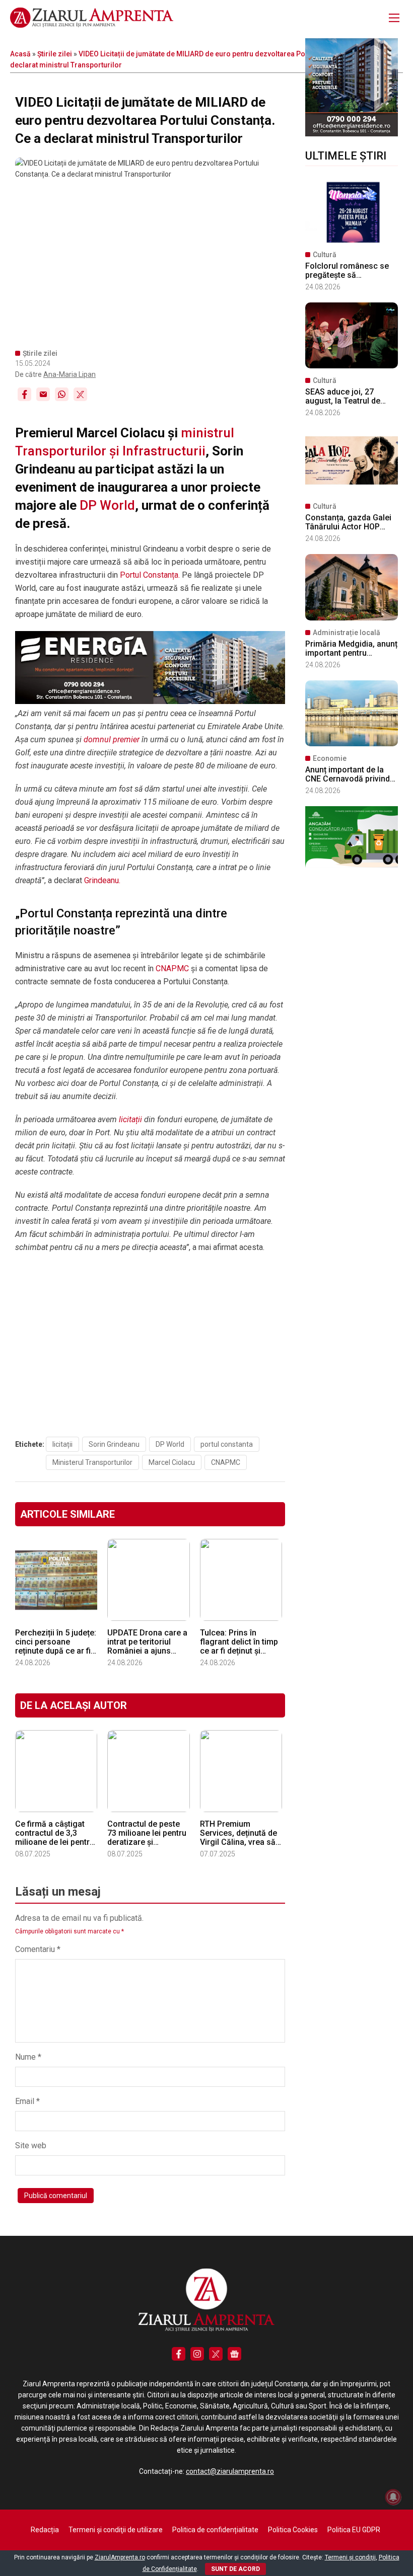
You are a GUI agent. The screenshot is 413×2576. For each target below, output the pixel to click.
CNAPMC (172, 968)
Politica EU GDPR (354, 2530)
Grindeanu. (102, 880)
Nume (28, 2057)
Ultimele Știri (346, 156)
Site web (31, 2145)
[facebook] (179, 2354)
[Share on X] (80, 394)
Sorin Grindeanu (114, 1444)
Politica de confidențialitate (215, 2530)
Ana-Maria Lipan (70, 374)
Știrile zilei (55, 54)
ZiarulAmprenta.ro (120, 2557)
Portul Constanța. (150, 575)
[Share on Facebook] (24, 394)
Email (27, 2101)
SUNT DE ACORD (235, 2569)
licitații (129, 1119)
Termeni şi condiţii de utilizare (116, 2530)
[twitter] (216, 2354)
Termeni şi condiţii (350, 2557)
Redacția (45, 2530)
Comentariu (38, 1949)
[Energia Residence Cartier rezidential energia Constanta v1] (352, 134)
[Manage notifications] (393, 2497)
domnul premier (112, 739)
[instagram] (197, 2354)
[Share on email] (43, 394)
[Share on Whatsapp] (62, 394)
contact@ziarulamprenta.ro (230, 2471)
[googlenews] (234, 2354)
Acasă (20, 54)
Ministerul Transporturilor (92, 1462)
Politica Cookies (293, 2530)
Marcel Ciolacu (172, 1462)
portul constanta (227, 1444)
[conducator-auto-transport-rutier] (352, 865)
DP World (107, 505)
